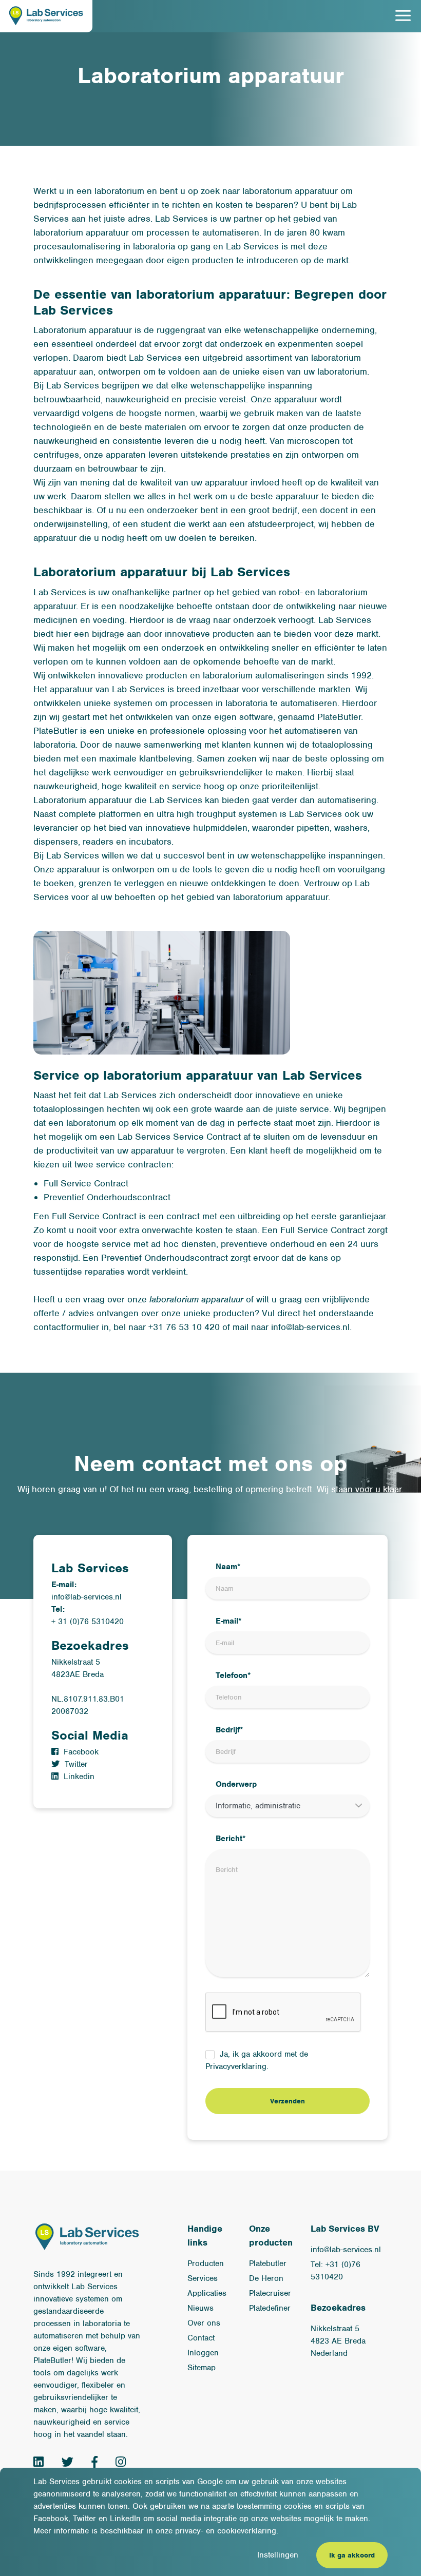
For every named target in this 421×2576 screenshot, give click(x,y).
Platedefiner (270, 2308)
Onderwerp (236, 1784)
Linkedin (79, 1777)
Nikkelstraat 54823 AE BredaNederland (338, 2341)
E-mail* (229, 1621)
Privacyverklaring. (237, 2066)
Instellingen (278, 2555)
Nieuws (200, 2308)
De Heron (266, 2278)
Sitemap (202, 2368)
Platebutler (268, 2263)
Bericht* (231, 1839)
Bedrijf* (229, 1730)
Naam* (228, 1567)
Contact (201, 2338)
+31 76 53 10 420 (184, 1327)
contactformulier (66, 1327)
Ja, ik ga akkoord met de (257, 2060)
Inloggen (203, 2353)
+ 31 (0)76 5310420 (88, 1622)
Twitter (76, 1764)
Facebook (81, 1752)
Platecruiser (270, 2293)
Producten (206, 2263)
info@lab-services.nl (310, 1327)
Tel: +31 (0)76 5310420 (336, 2271)
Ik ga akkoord (352, 2555)
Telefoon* (233, 1675)
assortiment (269, 358)
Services (203, 2278)
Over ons (204, 2323)
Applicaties (207, 2293)
